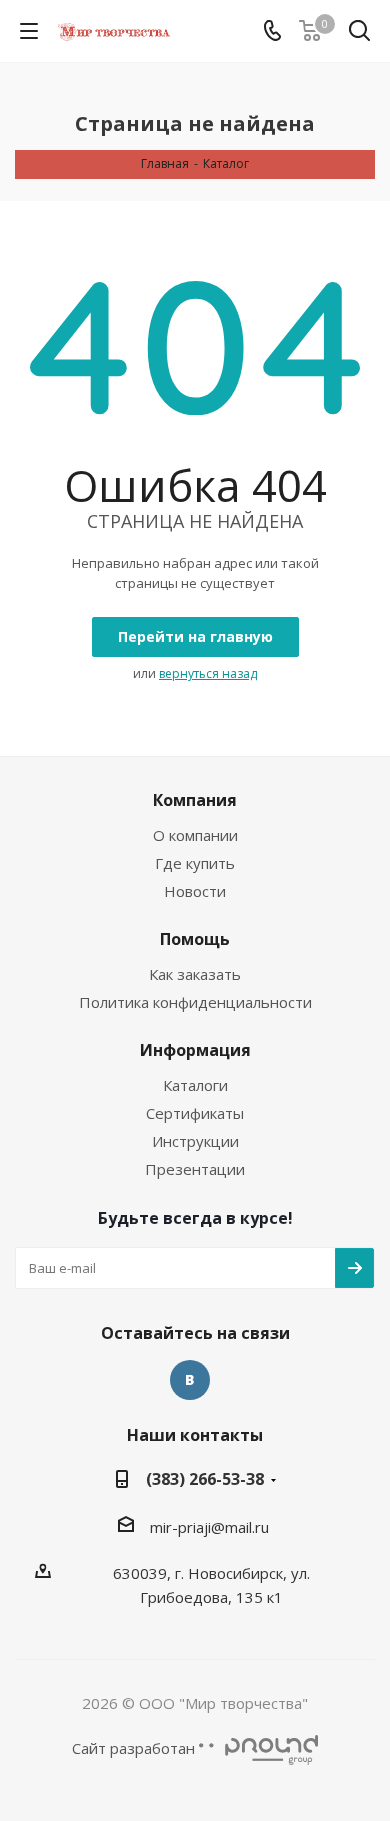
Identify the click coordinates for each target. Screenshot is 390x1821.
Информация (195, 1050)
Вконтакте (190, 1380)
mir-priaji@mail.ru (209, 1527)
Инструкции (195, 1141)
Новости (195, 891)
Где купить (195, 863)
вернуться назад (208, 673)
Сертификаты (195, 1113)
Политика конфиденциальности (195, 1002)
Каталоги (195, 1085)
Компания (195, 800)
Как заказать (195, 974)
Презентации (195, 1169)
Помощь (195, 939)
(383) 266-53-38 (205, 1479)
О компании (195, 835)
